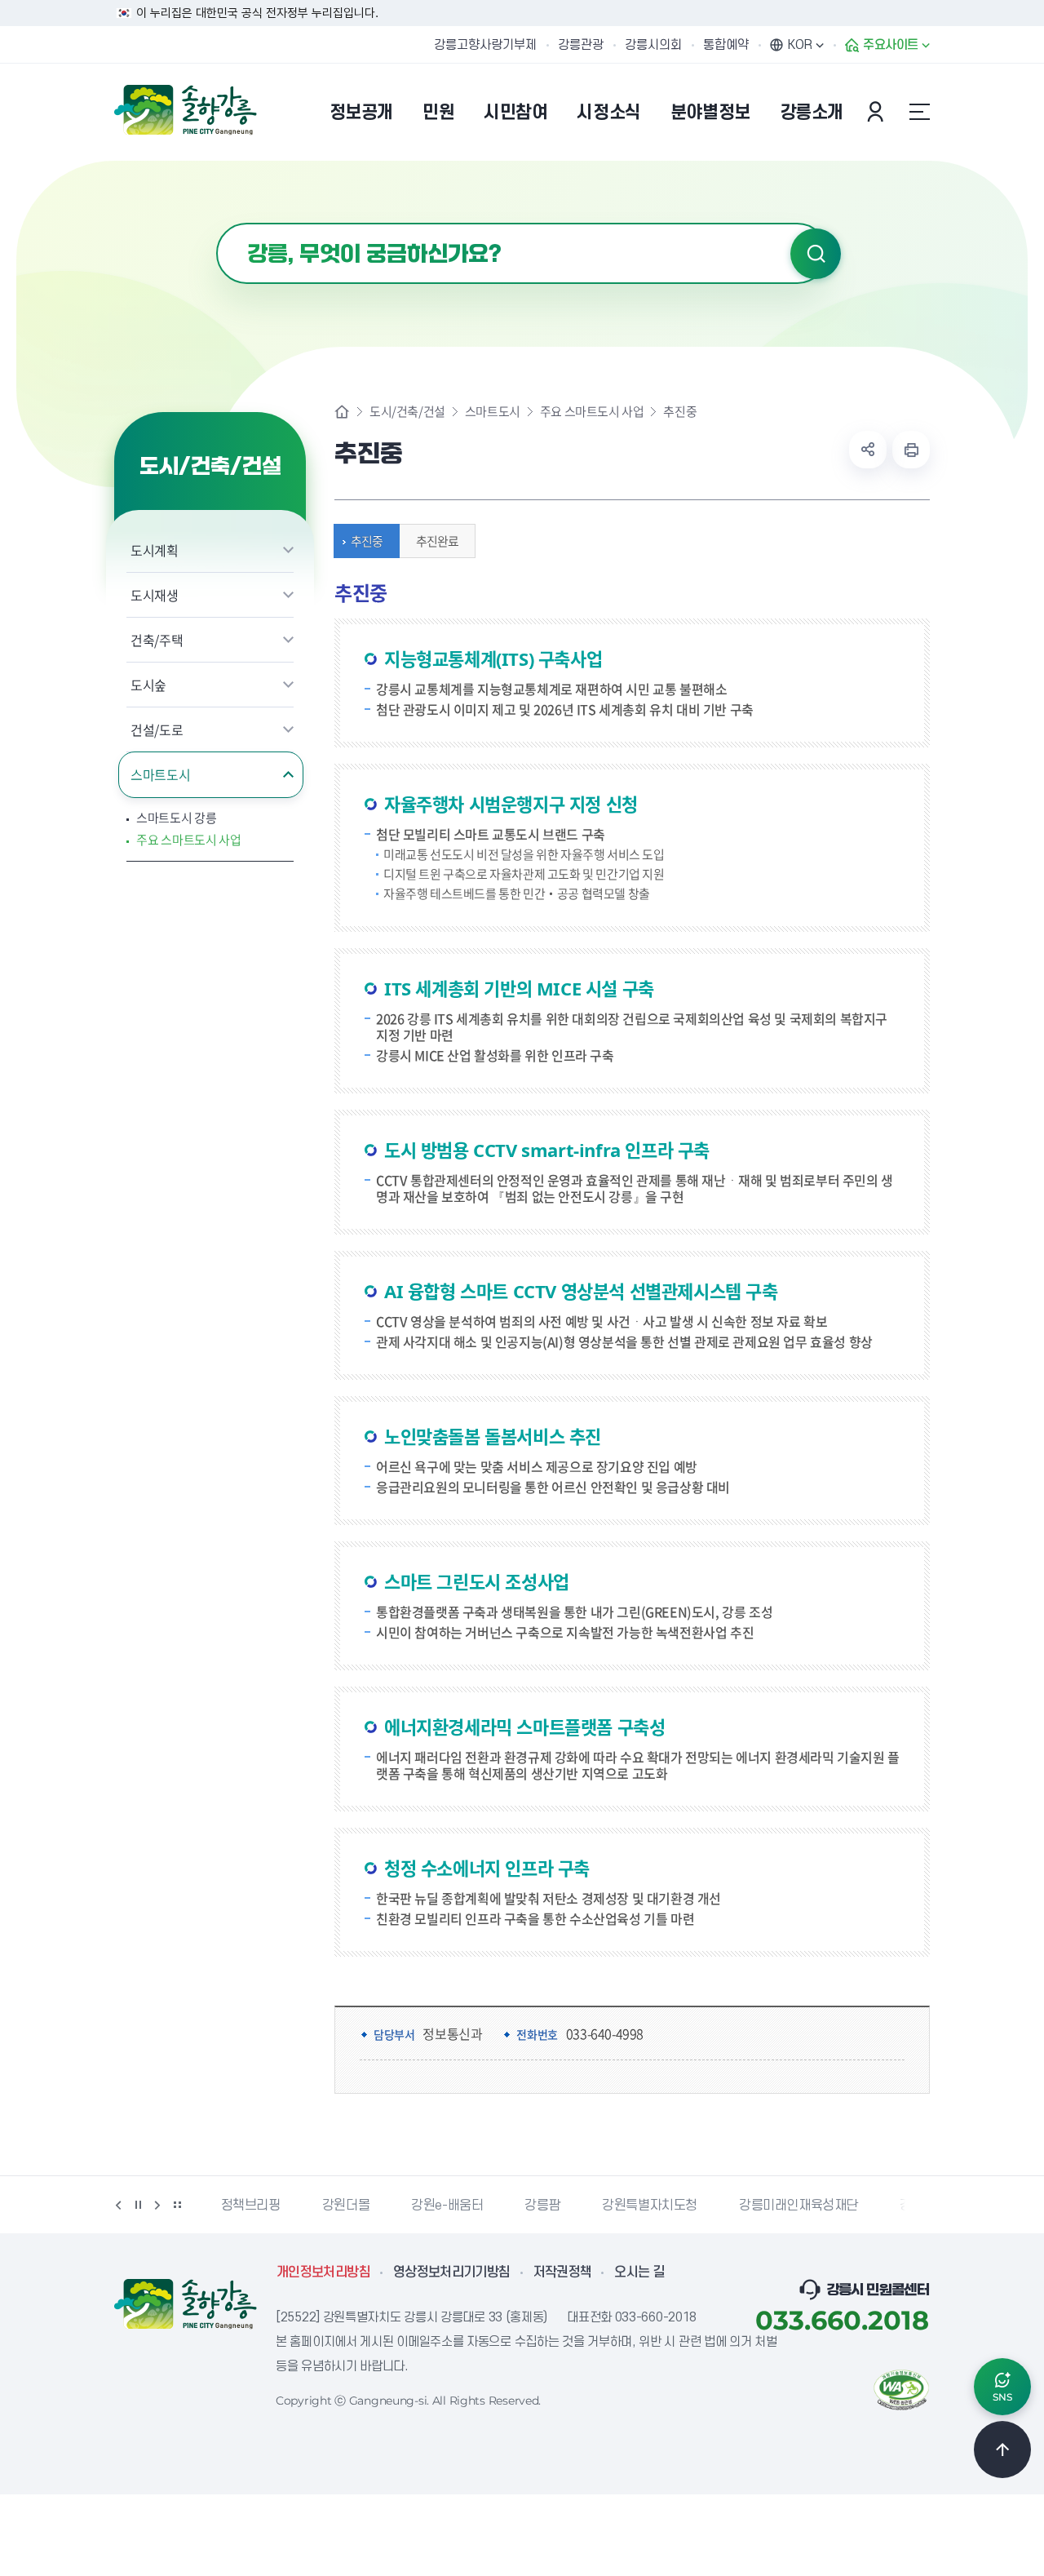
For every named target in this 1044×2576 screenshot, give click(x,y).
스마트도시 (160, 774)
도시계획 (155, 550)
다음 (157, 2205)
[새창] (901, 2388)
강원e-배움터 (447, 2206)
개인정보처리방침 (323, 2272)
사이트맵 (919, 112)
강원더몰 (346, 2206)
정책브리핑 (251, 2206)
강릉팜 (542, 2206)
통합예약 (726, 45)
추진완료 (437, 541)
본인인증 (878, 112)
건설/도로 (157, 729)
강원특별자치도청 (650, 2206)
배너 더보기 (177, 2205)
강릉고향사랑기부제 (485, 45)
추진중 (367, 541)
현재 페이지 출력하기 (911, 450)
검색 (816, 254)
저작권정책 (563, 2272)
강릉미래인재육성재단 (798, 2206)
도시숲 (148, 685)
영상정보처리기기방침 (452, 2272)
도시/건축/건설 (407, 412)
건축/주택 (157, 640)
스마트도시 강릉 (177, 818)
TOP (1002, 2450)
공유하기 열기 (868, 450)
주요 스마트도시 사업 (189, 840)
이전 (118, 2205)
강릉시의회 (653, 45)
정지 (138, 2205)
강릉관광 (581, 45)
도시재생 (155, 595)
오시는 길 (639, 2272)
